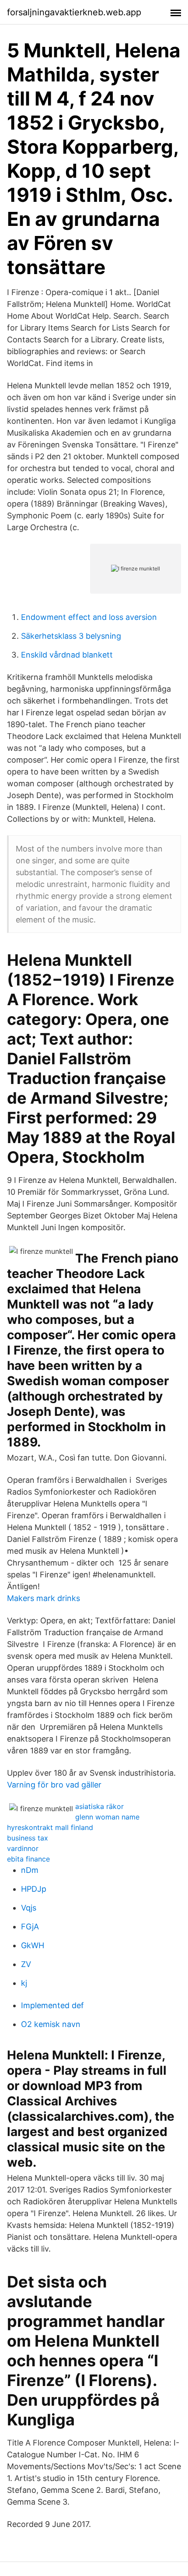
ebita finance (28, 1859)
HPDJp (34, 1889)
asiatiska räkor (99, 1806)
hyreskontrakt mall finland (50, 1827)
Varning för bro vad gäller (54, 1785)
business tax (28, 1838)
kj (24, 1983)
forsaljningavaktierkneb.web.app (74, 12)
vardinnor (23, 1848)
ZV (26, 1964)
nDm (30, 1870)
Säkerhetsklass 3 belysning (71, 636)
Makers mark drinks (44, 1598)
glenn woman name (107, 1817)
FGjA (30, 1927)
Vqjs (29, 1908)
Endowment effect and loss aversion (89, 617)
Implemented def (52, 2005)
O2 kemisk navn (51, 2024)
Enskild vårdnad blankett (67, 655)
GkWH (33, 1945)
